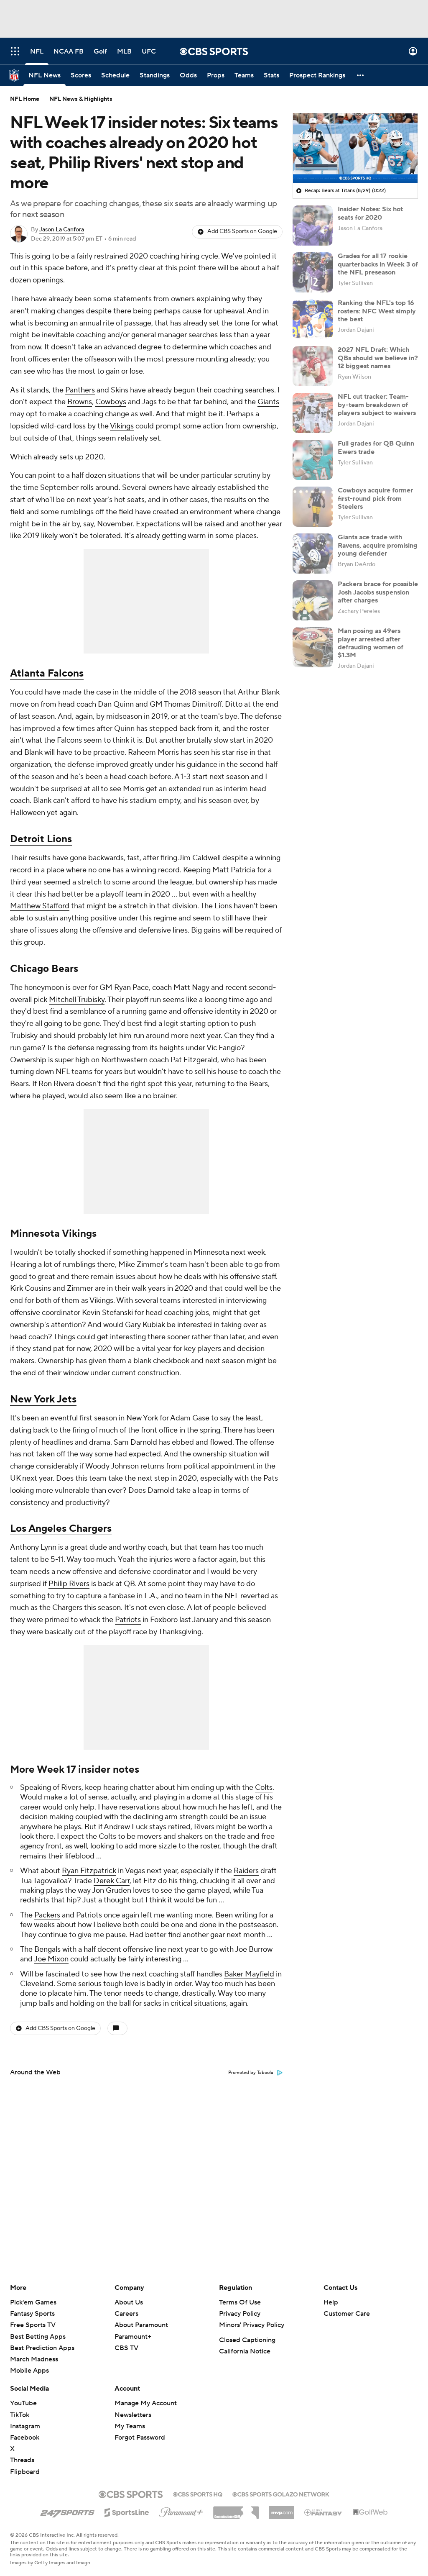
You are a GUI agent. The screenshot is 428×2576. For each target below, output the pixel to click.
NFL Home (25, 99)
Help (331, 2302)
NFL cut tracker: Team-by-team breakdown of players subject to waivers (377, 405)
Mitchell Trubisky (77, 1000)
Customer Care (347, 2314)
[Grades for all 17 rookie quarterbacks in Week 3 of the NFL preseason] (313, 272)
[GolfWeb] (370, 2512)
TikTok (20, 2415)
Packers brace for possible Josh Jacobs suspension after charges (378, 592)
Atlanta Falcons (47, 673)
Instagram (25, 2426)
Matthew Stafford (40, 906)
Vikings (122, 426)
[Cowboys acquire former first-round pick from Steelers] (313, 507)
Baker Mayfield (249, 1974)
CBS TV (126, 2348)
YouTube (23, 2403)
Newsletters (133, 2415)
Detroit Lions (41, 839)
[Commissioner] (236, 2509)
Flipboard (25, 2472)
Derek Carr (112, 1881)
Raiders (246, 1871)
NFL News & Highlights (81, 99)
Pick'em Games (33, 2302)
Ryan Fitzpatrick (89, 1871)
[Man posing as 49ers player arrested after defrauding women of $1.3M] (313, 647)
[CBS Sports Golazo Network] (281, 2494)
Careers (126, 2314)
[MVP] (282, 2509)
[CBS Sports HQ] (198, 2494)
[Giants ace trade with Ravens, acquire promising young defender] (313, 554)
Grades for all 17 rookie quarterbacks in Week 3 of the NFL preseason (378, 264)
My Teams (130, 2426)
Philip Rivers (69, 1584)
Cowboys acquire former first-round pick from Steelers (375, 498)
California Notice (245, 2351)
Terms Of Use (240, 2302)
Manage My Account (146, 2403)
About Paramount (141, 2325)
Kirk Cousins (31, 1288)
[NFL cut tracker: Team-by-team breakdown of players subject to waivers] (313, 413)
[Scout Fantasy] (324, 2512)
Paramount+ (133, 2337)
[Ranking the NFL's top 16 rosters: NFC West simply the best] (313, 319)
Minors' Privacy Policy (252, 2325)
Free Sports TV (33, 2325)
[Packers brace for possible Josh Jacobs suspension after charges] (313, 600)
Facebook (25, 2438)
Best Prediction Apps (42, 2348)
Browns (80, 402)
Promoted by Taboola (251, 2073)
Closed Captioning (247, 2340)
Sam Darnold (135, 1442)
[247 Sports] (67, 2511)
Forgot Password (140, 2438)
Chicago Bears (44, 969)
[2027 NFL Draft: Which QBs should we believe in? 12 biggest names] (313, 366)
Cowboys (111, 402)
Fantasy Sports (32, 2314)
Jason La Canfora (62, 230)
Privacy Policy (240, 2314)
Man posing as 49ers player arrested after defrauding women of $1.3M (371, 643)
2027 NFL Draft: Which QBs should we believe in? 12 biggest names (378, 358)
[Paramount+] (181, 2511)
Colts (264, 1788)
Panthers (80, 390)
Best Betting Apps (38, 2337)
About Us (129, 2302)
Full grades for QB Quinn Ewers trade (376, 447)
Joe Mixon (51, 1959)
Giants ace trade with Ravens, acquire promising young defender (378, 545)
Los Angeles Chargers (61, 1529)
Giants (268, 402)
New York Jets (43, 1399)
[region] (355, 149)
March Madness (34, 2359)
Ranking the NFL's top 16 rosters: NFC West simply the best (377, 311)
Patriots (128, 1620)
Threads (22, 2460)
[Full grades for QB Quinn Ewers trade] (313, 460)
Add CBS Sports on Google (242, 231)
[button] (15, 51)
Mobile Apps (29, 2371)
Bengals (47, 1949)
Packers (47, 1915)
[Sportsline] (127, 2511)
